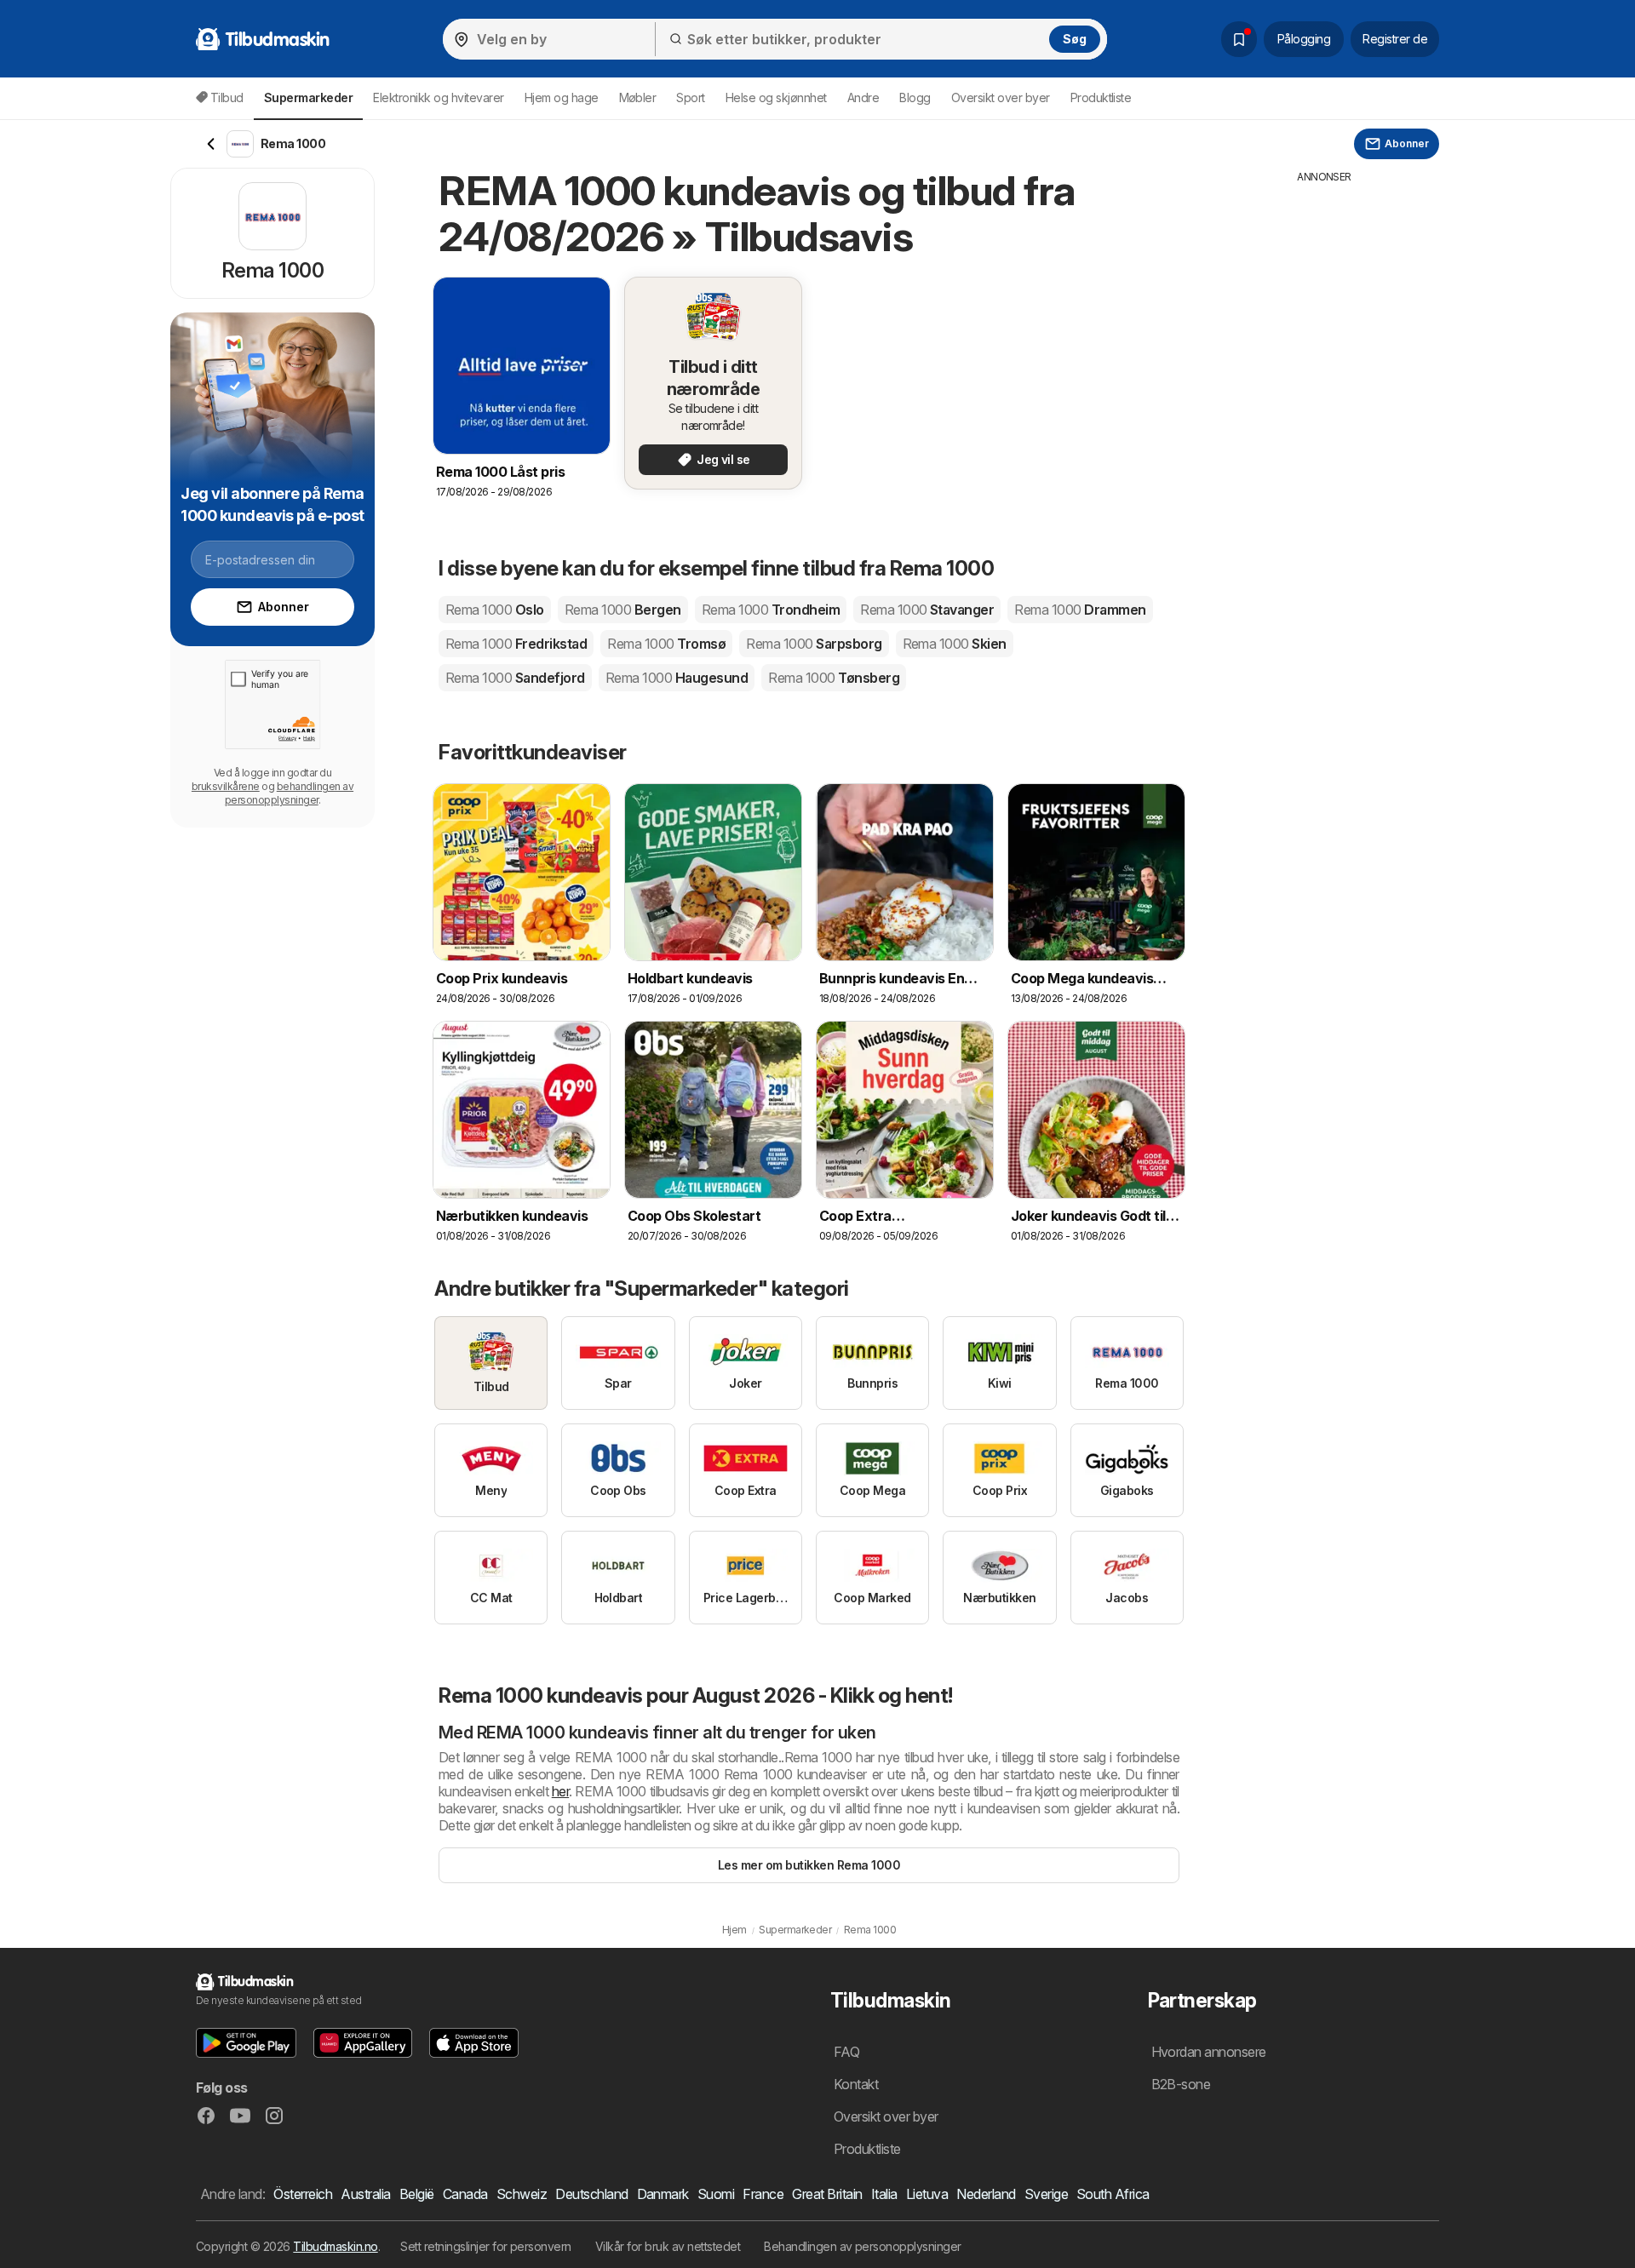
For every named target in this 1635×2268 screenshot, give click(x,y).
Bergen (623, 610)
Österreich (303, 2194)
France (763, 2194)
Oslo (495, 610)
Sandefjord (515, 678)
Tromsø (666, 644)
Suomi (716, 2194)
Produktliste (1101, 97)
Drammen (1080, 610)
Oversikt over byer (1001, 97)
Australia (365, 2194)
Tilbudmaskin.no (335, 2246)
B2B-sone (1181, 2084)
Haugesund (677, 678)
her (560, 1791)
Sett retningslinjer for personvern (486, 2246)
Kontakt (856, 2084)
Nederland (986, 2194)
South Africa (1113, 2194)
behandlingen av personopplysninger (289, 793)
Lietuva (927, 2194)
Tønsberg (834, 678)
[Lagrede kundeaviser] (1239, 39)
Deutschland (591, 2194)
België (417, 2194)
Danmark (663, 2194)
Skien (955, 644)
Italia (884, 2194)
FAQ (846, 2052)
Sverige (1046, 2194)
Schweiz (522, 2194)
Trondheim (771, 610)
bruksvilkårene (226, 786)
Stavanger (927, 610)
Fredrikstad (516, 644)
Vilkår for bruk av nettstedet (668, 2246)
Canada (465, 2194)
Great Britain (827, 2194)
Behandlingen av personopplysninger (863, 2246)
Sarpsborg (814, 644)
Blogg (915, 97)
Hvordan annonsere (1209, 2052)
